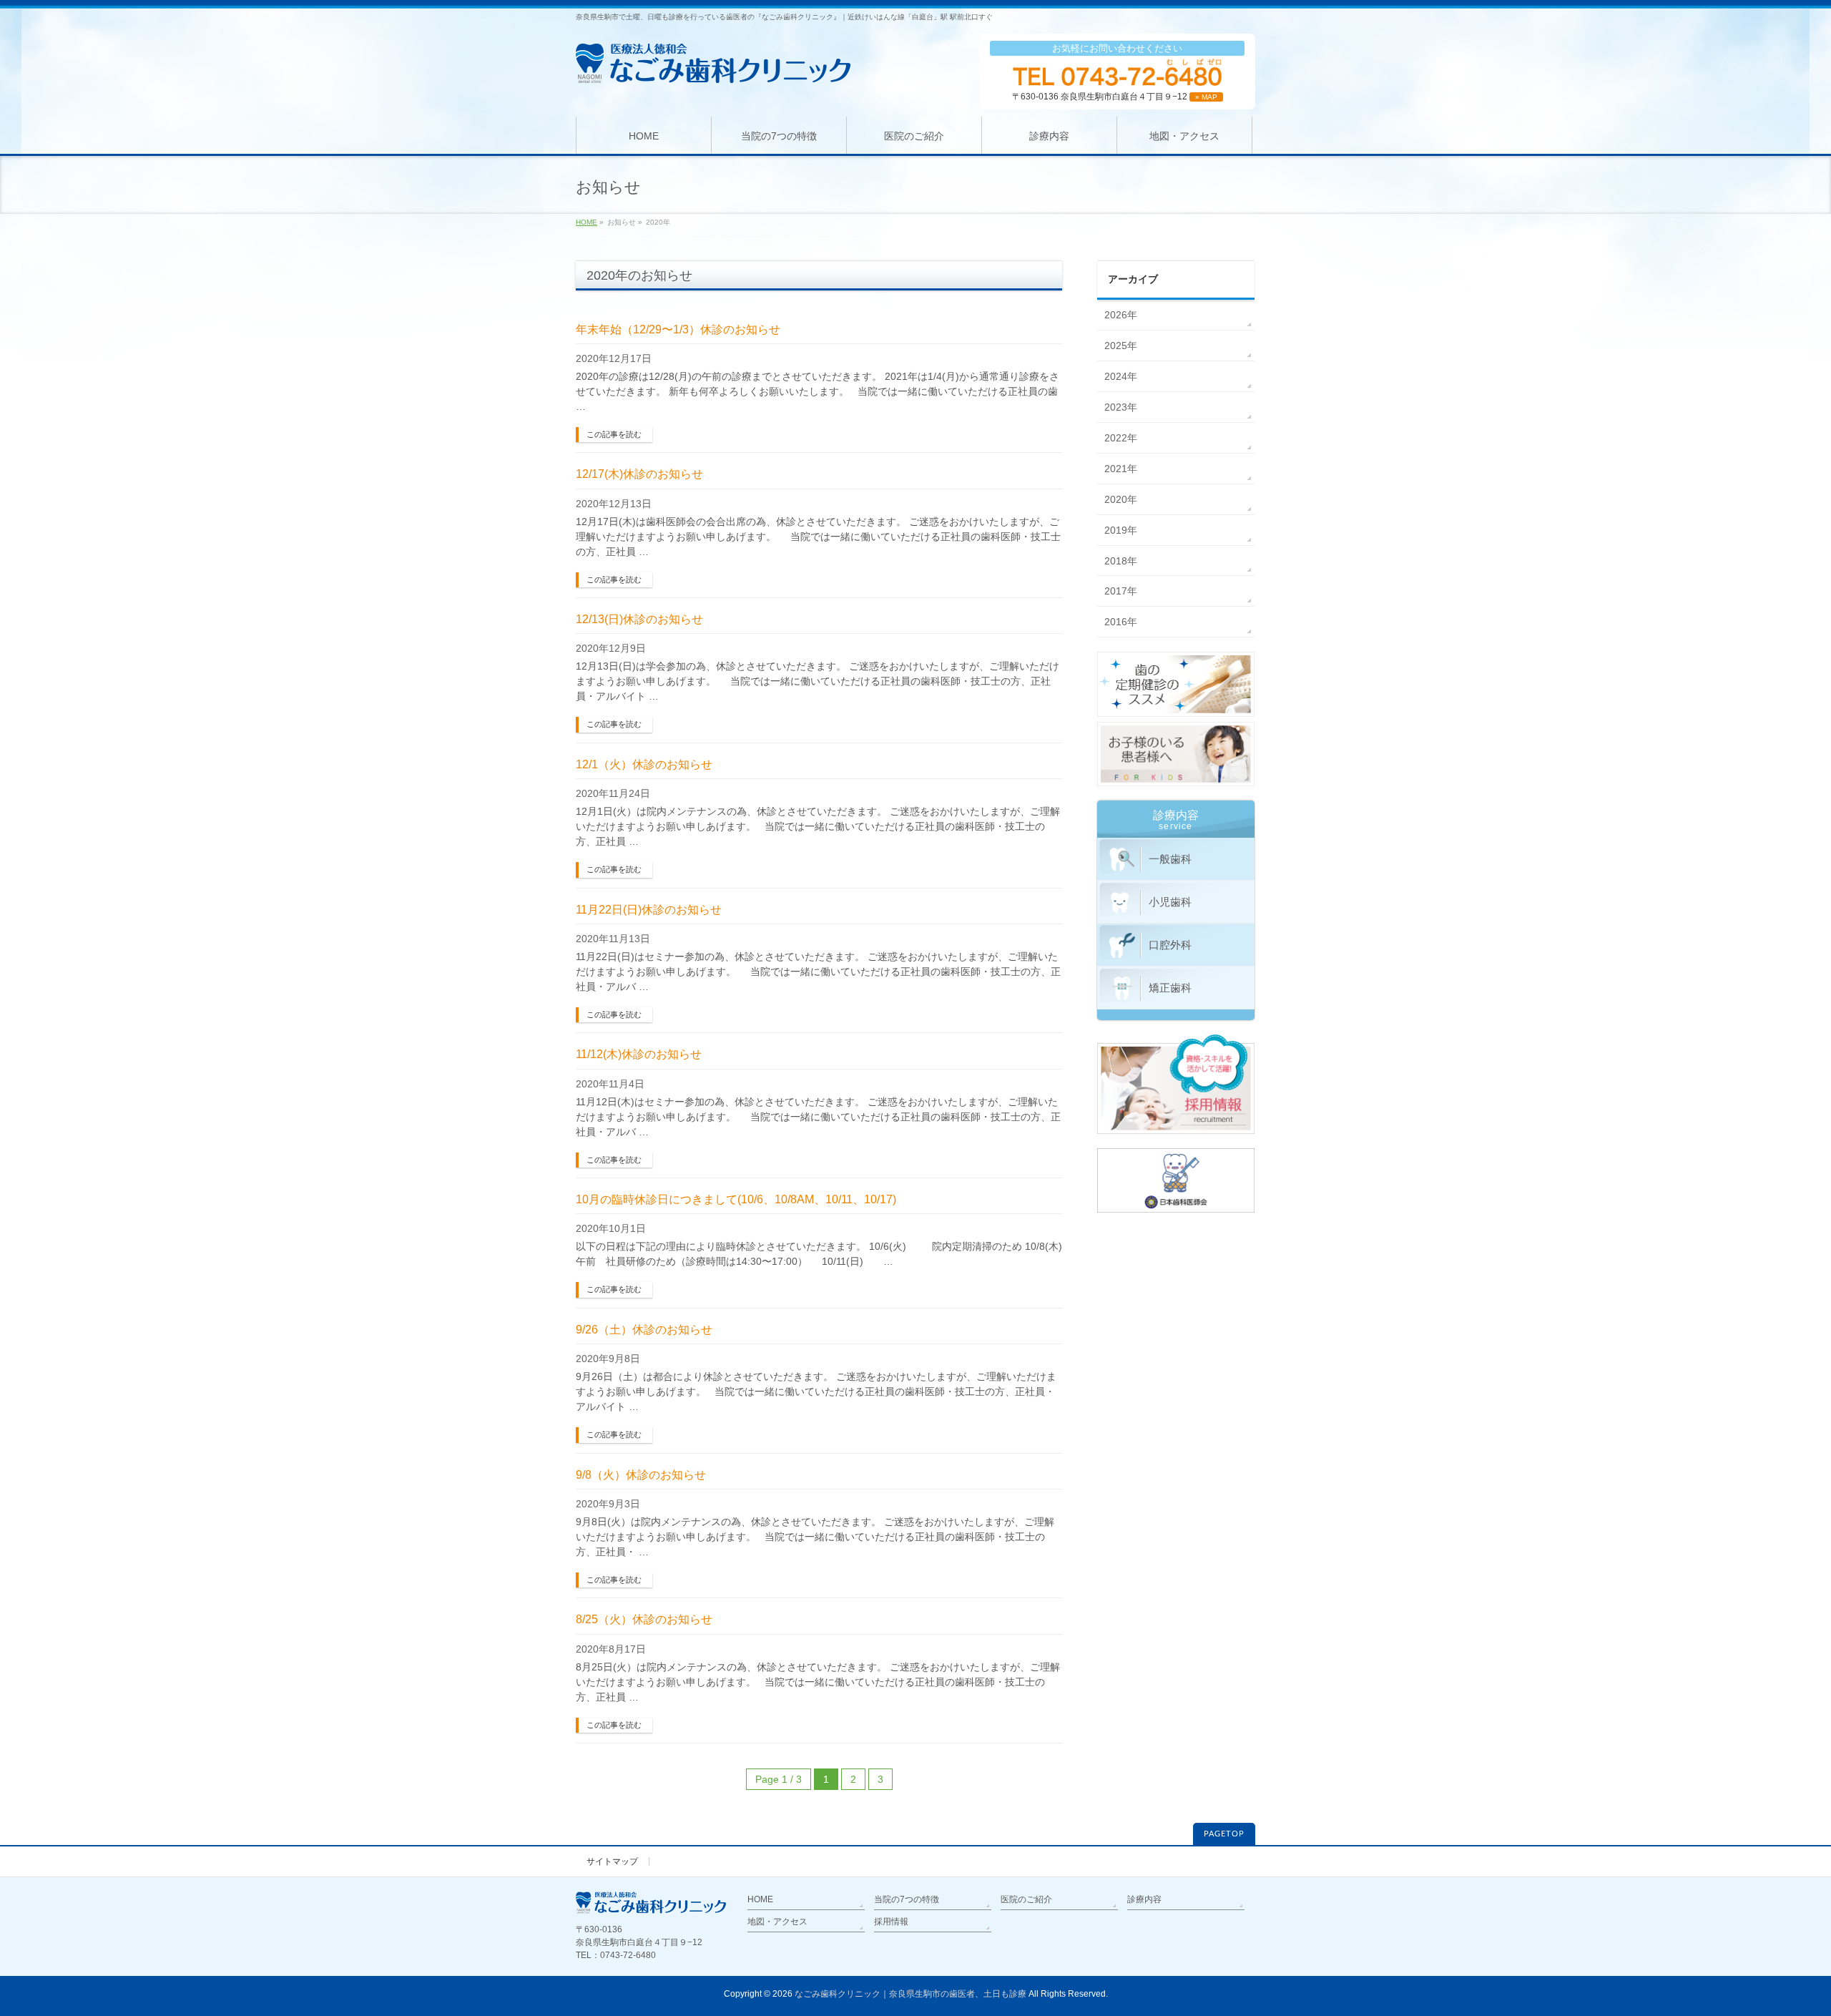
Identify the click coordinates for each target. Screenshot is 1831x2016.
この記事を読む (614, 434)
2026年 (1121, 315)
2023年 (1121, 407)
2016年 (1121, 622)
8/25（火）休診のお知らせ (644, 1619)
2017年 (1121, 591)
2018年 (1121, 561)
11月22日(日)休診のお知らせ (649, 910)
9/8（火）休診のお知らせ (641, 1475)
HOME (586, 222)
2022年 (1121, 438)
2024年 (1121, 376)
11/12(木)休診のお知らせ (639, 1054)
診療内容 (1144, 1899)
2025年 (1121, 346)
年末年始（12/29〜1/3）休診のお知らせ (678, 329)
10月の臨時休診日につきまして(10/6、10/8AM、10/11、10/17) (736, 1199)
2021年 (1121, 469)
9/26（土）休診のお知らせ (644, 1330)
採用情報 (891, 1922)
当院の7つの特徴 (907, 1899)
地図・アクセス (777, 1922)
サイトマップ (612, 1861)
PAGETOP (1224, 1834)
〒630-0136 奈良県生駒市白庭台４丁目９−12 (1115, 97)
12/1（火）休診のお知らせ (644, 764)
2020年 (1121, 499)
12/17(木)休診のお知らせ (639, 474)
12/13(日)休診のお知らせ (639, 619)
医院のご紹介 (1026, 1899)
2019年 (1121, 530)
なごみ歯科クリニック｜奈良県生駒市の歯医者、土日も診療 (910, 1994)
